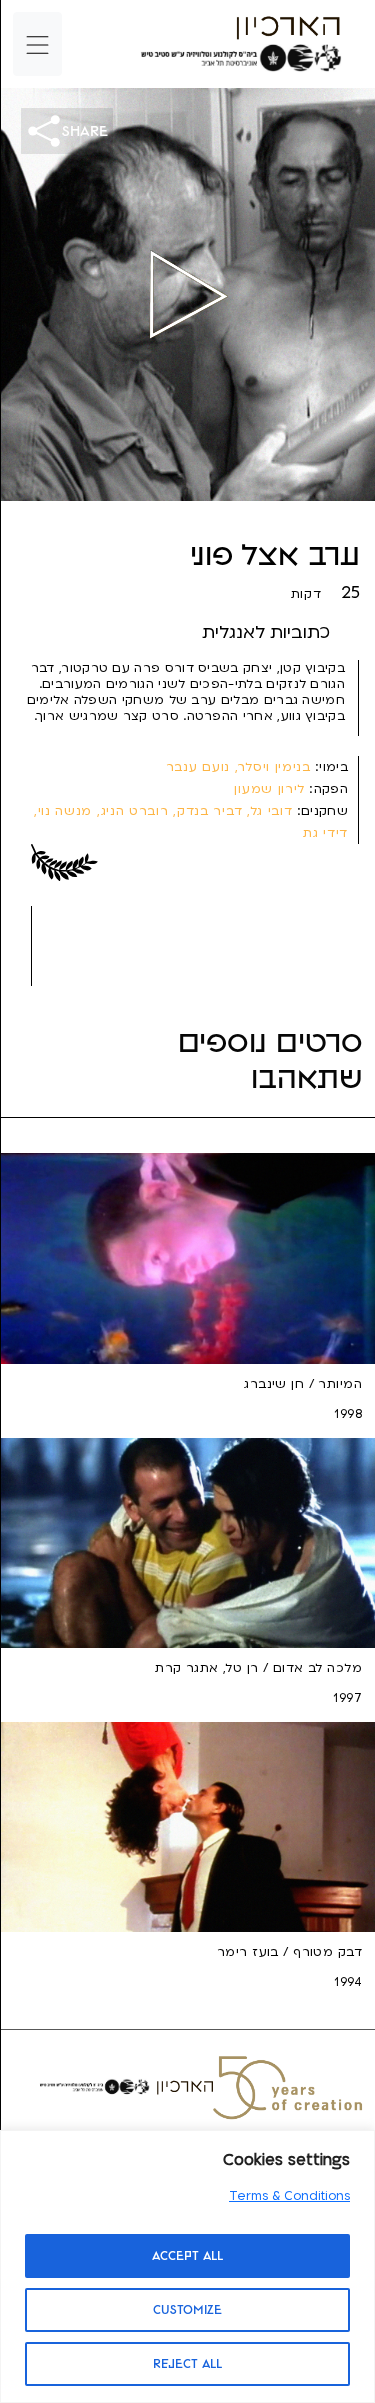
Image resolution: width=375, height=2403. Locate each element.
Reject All (187, 2364)
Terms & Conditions (289, 2196)
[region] (187, 2266)
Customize (187, 2310)
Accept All (187, 2256)
